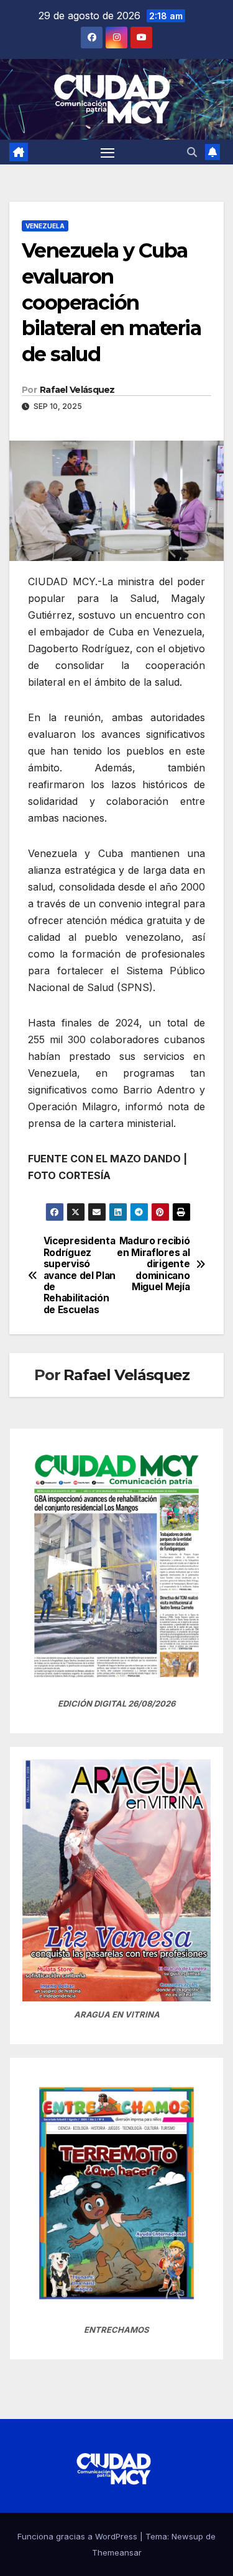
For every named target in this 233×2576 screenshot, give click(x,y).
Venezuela (45, 226)
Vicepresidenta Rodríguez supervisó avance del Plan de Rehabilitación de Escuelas (80, 1276)
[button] (192, 152)
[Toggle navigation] (107, 152)
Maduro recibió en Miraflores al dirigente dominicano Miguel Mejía (153, 1264)
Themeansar (117, 2552)
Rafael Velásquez (77, 390)
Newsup (187, 2536)
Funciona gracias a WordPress (79, 2536)
